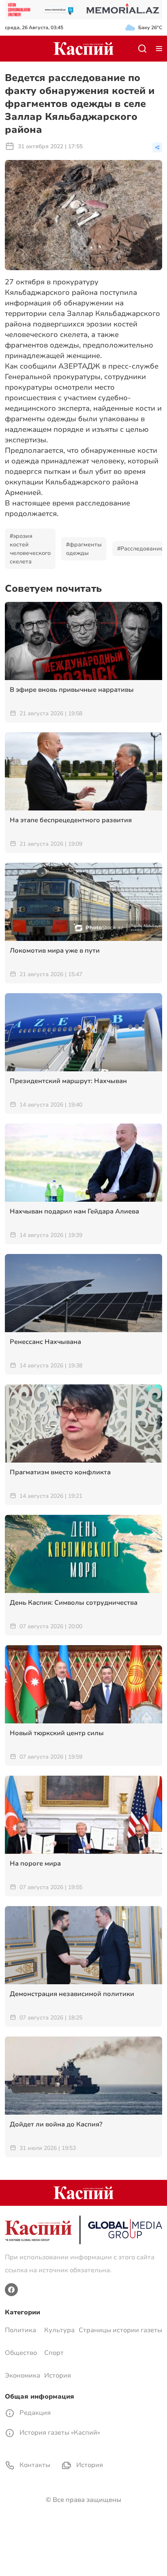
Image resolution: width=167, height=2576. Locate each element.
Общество (21, 2353)
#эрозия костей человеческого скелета (30, 549)
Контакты (34, 2465)
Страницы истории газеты (120, 2330)
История (58, 2376)
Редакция (34, 2413)
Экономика (22, 2376)
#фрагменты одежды (84, 549)
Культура (59, 2330)
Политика (20, 2330)
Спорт (54, 2353)
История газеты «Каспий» (59, 2433)
